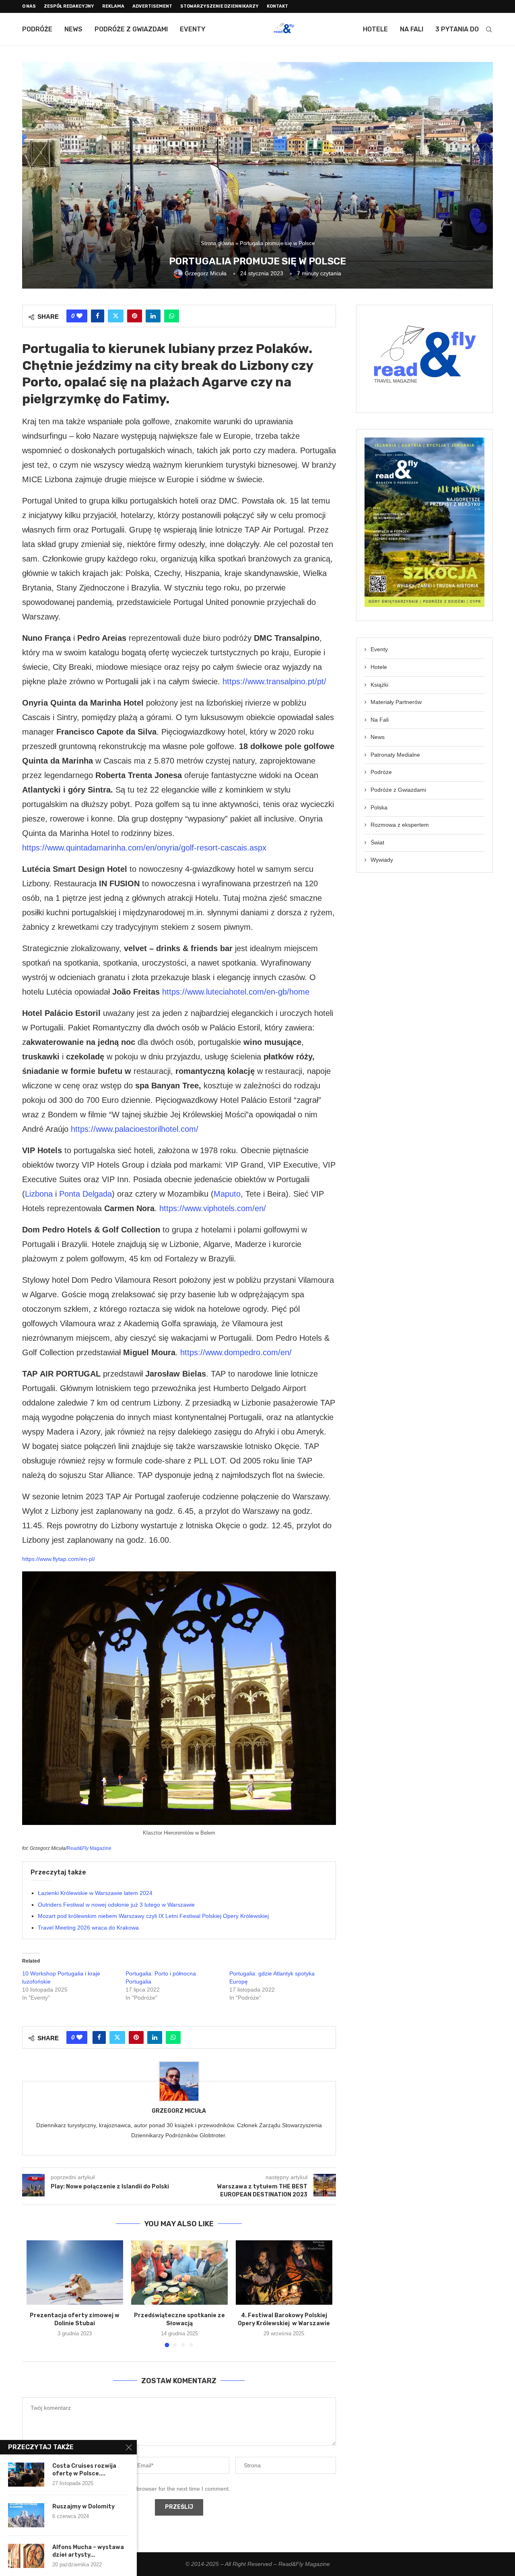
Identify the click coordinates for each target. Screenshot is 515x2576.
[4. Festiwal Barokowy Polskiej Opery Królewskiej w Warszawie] (284, 2273)
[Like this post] (79, 316)
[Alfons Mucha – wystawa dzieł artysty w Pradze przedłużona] (26, 2556)
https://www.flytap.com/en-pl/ (59, 1559)
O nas (29, 6)
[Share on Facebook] (98, 316)
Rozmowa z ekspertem (400, 825)
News (73, 29)
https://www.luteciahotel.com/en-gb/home (236, 992)
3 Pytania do (457, 29)
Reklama (113, 6)
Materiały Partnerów (396, 702)
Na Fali (412, 29)
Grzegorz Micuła (179, 2111)
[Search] (489, 29)
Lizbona (39, 1194)
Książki (379, 685)
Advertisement (152, 6)
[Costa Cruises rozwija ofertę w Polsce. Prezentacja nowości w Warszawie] (26, 2475)
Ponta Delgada (85, 1194)
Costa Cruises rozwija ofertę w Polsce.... (84, 2470)
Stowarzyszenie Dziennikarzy (219, 6)
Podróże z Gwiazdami (131, 29)
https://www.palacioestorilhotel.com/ (135, 1129)
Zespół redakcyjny (69, 6)
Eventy (193, 29)
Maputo (227, 1194)
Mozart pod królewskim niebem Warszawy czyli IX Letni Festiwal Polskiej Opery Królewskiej (153, 1916)
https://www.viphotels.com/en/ (213, 1208)
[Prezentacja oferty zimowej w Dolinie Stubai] (75, 2273)
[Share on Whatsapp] (172, 316)
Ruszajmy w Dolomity (83, 2507)
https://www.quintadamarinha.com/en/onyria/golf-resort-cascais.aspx (144, 848)
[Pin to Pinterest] (135, 316)
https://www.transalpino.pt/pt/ (274, 681)
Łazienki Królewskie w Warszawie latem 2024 (95, 1893)
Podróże (37, 29)
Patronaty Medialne (395, 755)
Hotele (375, 29)
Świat (377, 842)
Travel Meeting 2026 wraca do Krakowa (88, 1928)
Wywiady (382, 860)
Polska (379, 807)
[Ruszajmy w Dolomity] (26, 2515)
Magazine (89, 1848)
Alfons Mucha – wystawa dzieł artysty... (88, 2551)
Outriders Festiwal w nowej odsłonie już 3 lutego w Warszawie (116, 1905)
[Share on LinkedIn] (153, 316)
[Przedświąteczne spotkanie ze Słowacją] (179, 2273)
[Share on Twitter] (116, 316)
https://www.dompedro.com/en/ (236, 1352)
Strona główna (217, 243)
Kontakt (277, 6)
